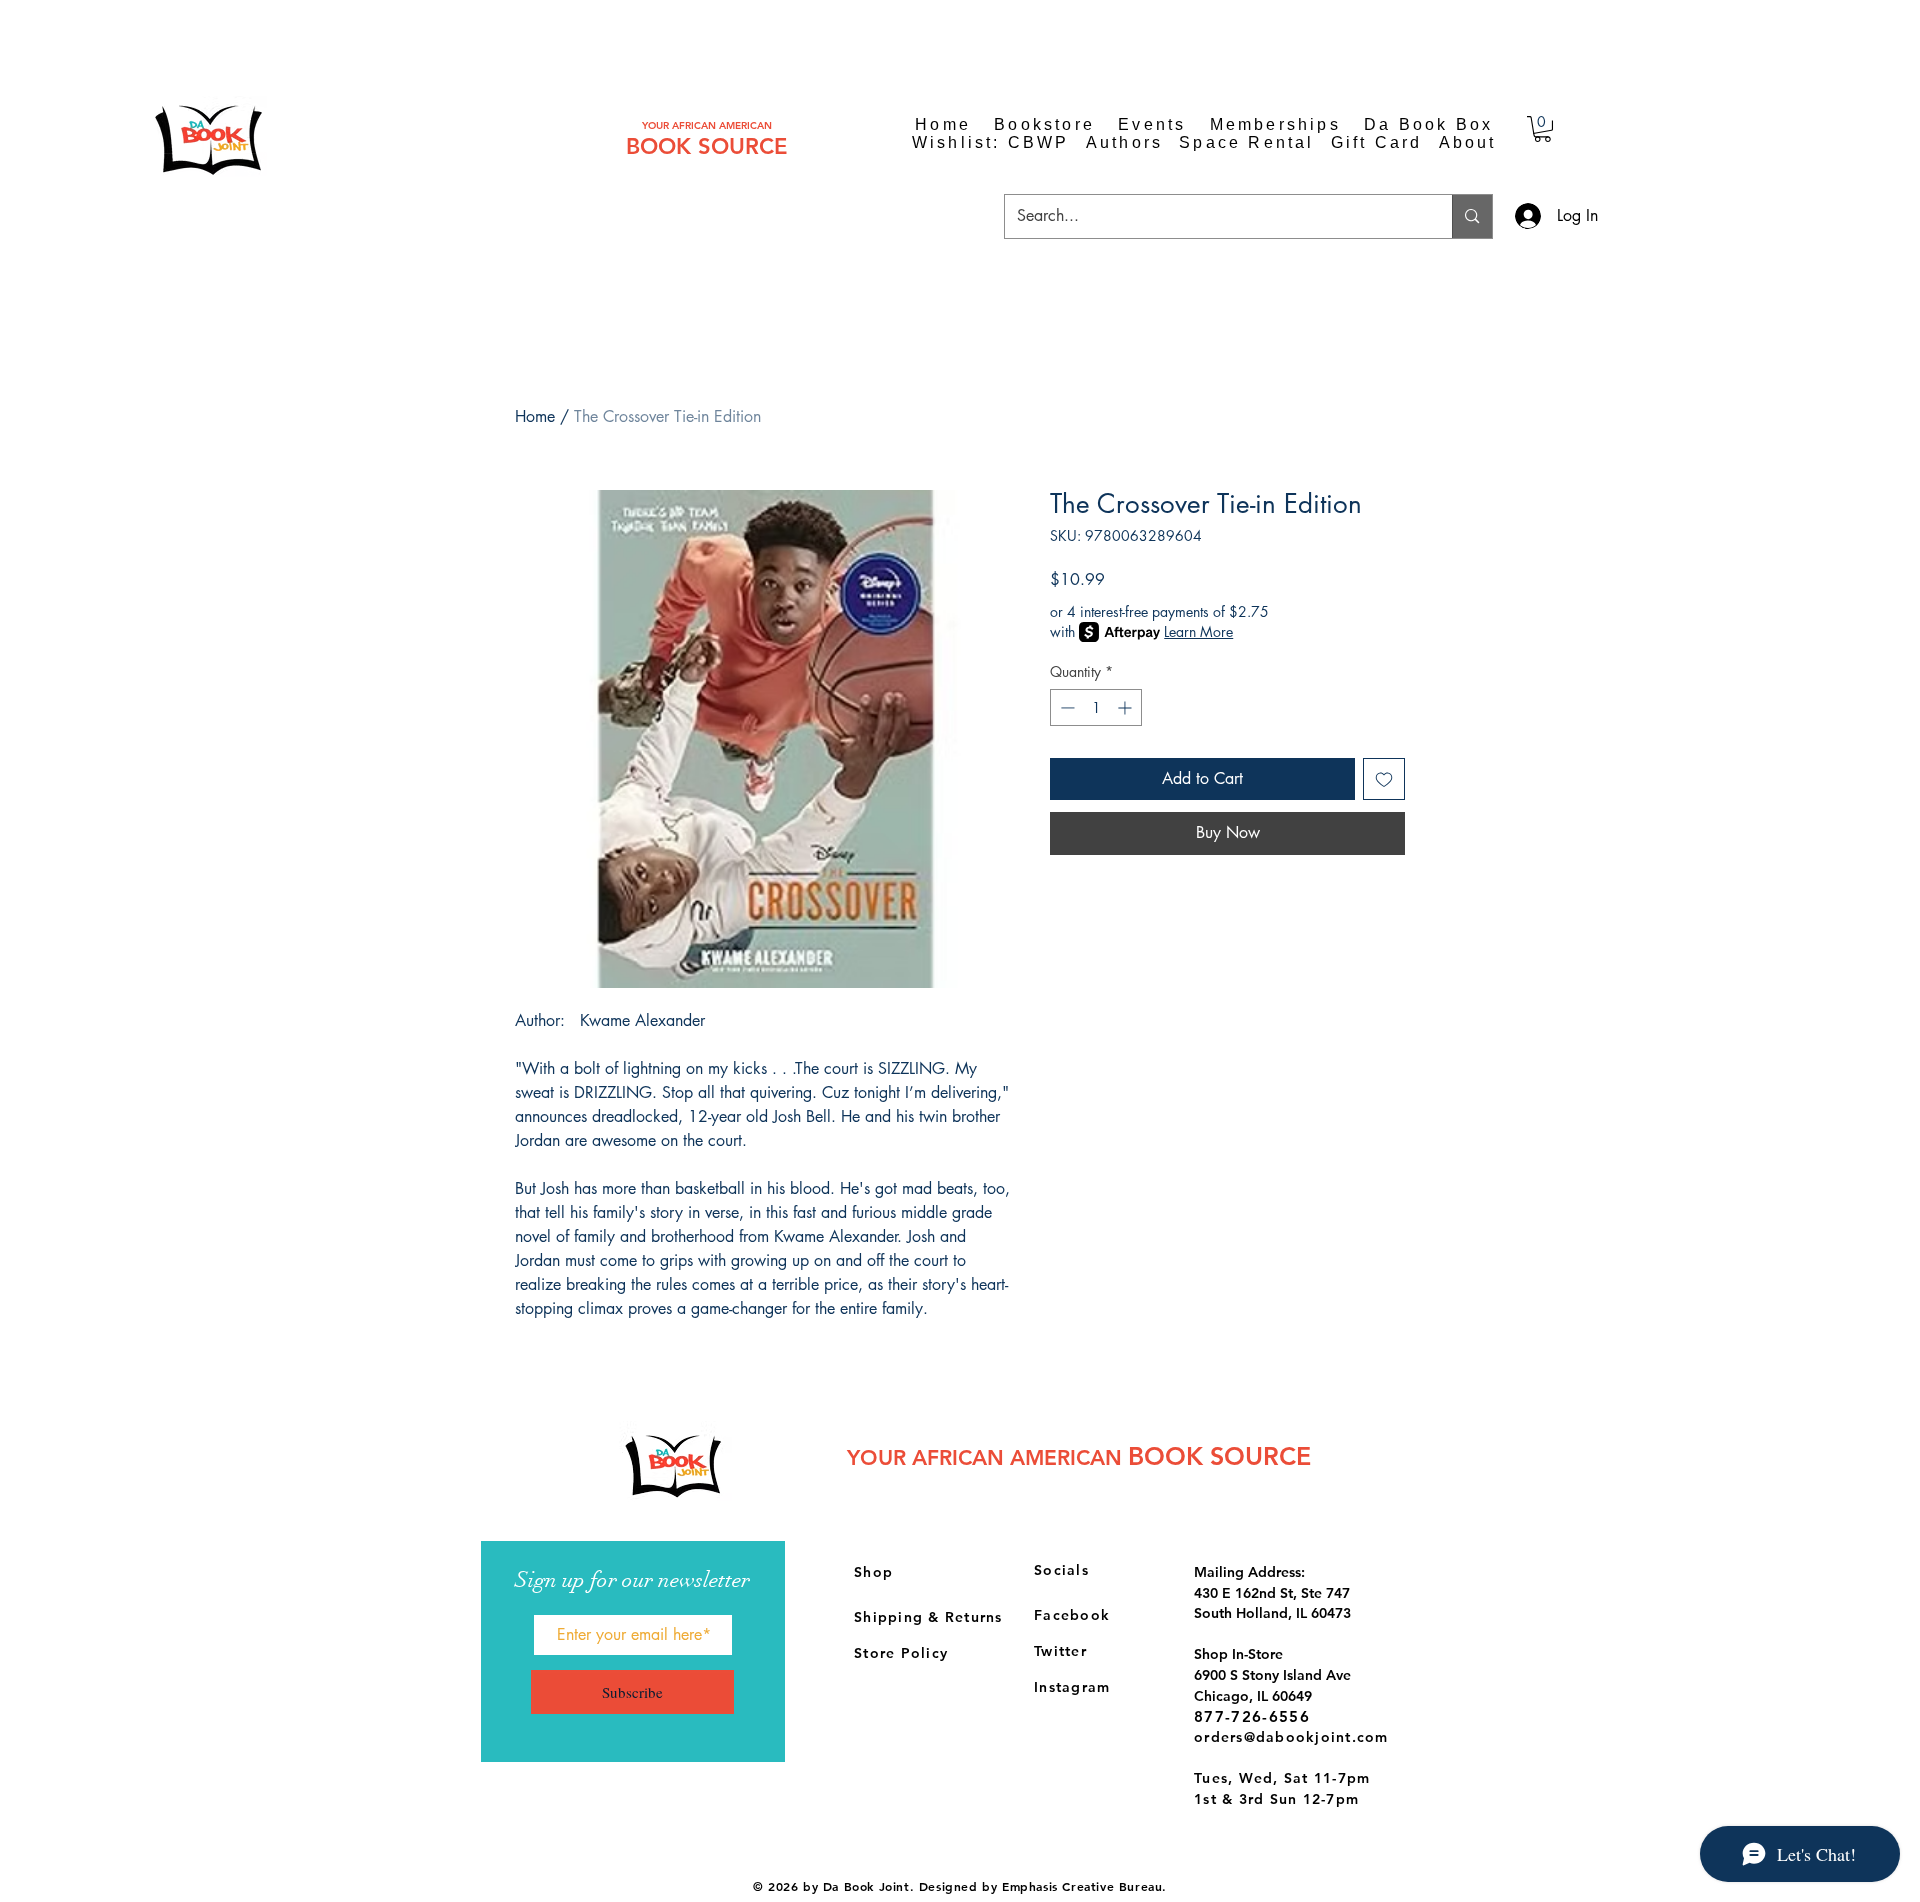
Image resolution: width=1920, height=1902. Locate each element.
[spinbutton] (1096, 707)
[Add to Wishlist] (1384, 779)
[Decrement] (1065, 707)
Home (535, 416)
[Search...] (1471, 216)
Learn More (1198, 631)
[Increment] (1126, 707)
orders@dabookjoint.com (1291, 1737)
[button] (1542, 129)
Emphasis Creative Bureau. (1084, 1886)
